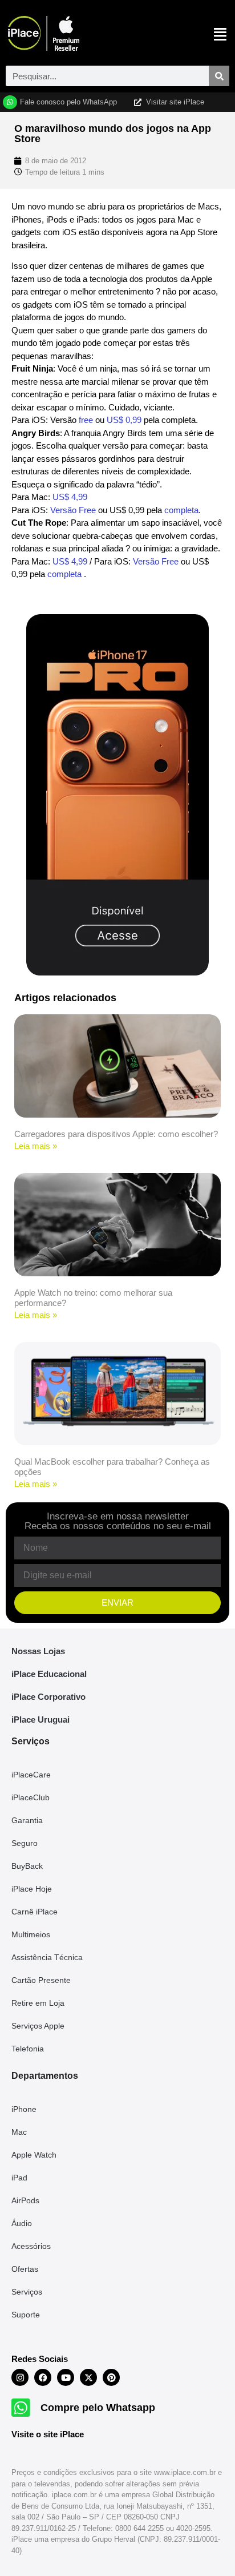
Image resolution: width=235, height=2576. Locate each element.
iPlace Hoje (32, 1889)
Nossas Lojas (38, 1651)
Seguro (25, 1843)
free (86, 420)
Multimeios (31, 1934)
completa (180, 510)
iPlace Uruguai (40, 1720)
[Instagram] (20, 2377)
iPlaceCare (31, 1775)
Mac (19, 2132)
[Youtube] (66, 2377)
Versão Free (73, 510)
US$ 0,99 (124, 420)
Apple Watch (34, 2155)
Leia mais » (36, 1146)
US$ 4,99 (70, 497)
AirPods (25, 2200)
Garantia (27, 1820)
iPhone (24, 2109)
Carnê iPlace (35, 1912)
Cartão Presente (41, 1980)
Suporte (26, 2315)
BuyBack (27, 1866)
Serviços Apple (38, 2026)
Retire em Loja (38, 2003)
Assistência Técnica (47, 1957)
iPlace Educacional (49, 1674)
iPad (19, 2178)
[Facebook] (43, 2377)
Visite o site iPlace (48, 2434)
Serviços (27, 2292)
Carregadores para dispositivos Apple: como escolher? (116, 1134)
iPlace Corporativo (48, 1697)
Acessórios (31, 2246)
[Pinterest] (111, 2377)
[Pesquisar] (219, 76)
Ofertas (25, 2269)
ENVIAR (117, 1603)
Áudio (22, 2223)
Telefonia (28, 2049)
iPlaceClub (31, 1797)
